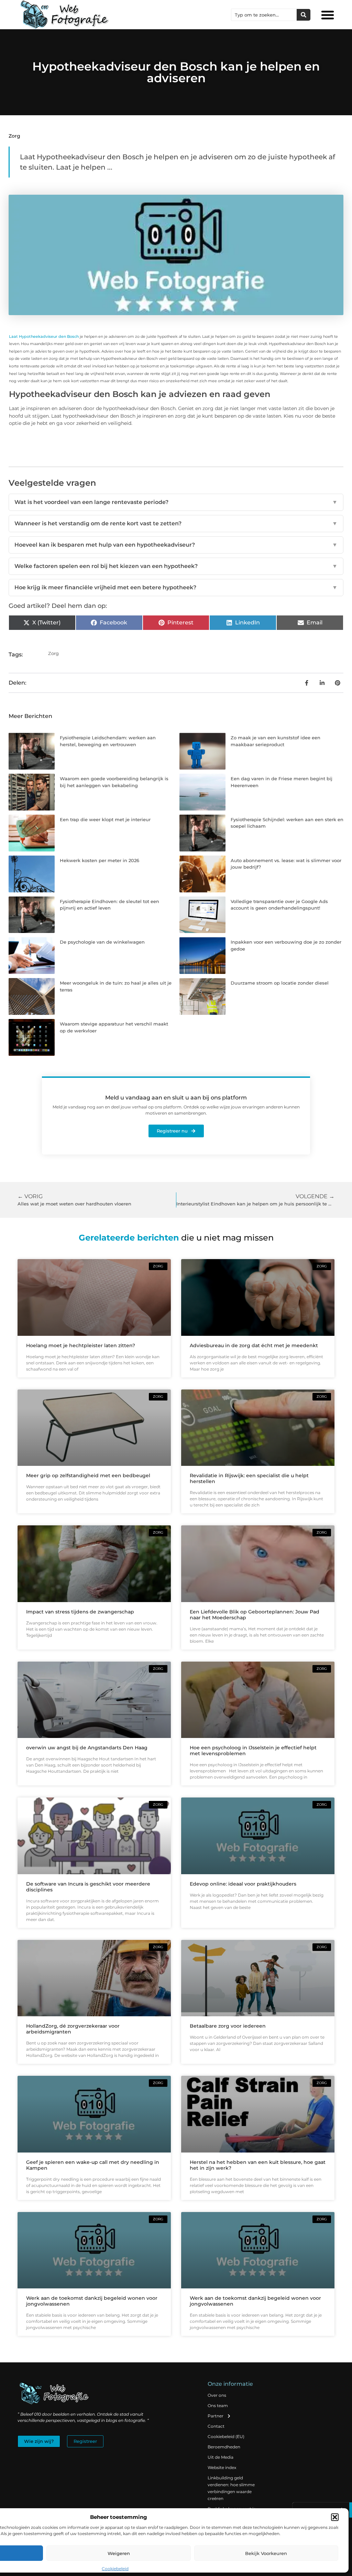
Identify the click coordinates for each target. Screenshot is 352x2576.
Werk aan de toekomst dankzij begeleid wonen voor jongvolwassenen (92, 2301)
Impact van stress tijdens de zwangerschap (80, 1612)
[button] (335, 2517)
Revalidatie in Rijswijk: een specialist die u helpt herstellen (249, 1478)
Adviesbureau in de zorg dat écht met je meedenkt (254, 1345)
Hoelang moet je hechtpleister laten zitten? (81, 1345)
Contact (216, 2426)
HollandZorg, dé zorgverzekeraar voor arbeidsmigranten (73, 2029)
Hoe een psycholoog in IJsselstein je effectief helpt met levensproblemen (253, 1751)
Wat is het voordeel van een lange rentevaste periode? (176, 502)
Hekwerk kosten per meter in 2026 (100, 860)
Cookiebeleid (115, 2569)
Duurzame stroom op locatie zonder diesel (280, 983)
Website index (222, 2467)
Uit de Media (221, 2457)
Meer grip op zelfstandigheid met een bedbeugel (88, 1475)
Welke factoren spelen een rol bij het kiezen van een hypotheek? (176, 566)
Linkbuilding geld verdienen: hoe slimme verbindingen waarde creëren (231, 2488)
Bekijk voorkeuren (266, 2553)
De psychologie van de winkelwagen (102, 942)
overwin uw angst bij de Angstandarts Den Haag (87, 1748)
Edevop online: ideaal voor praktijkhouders (243, 1884)
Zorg (14, 136)
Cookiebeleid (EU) (226, 2437)
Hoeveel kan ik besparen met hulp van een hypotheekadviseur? (176, 545)
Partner (216, 2416)
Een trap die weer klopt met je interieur (105, 819)
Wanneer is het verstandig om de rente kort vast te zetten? (176, 523)
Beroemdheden (224, 2447)
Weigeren (119, 2553)
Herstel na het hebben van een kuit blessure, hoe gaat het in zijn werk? (258, 2165)
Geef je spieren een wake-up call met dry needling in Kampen (93, 2165)
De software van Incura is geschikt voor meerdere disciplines (88, 1887)
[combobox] (264, 15)
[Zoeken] (304, 15)
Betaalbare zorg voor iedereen (228, 2026)
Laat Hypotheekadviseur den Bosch (44, 336)
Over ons (217, 2395)
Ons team (218, 2406)
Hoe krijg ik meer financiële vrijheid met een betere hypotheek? (176, 587)
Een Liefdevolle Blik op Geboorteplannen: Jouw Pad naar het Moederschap (255, 1615)
